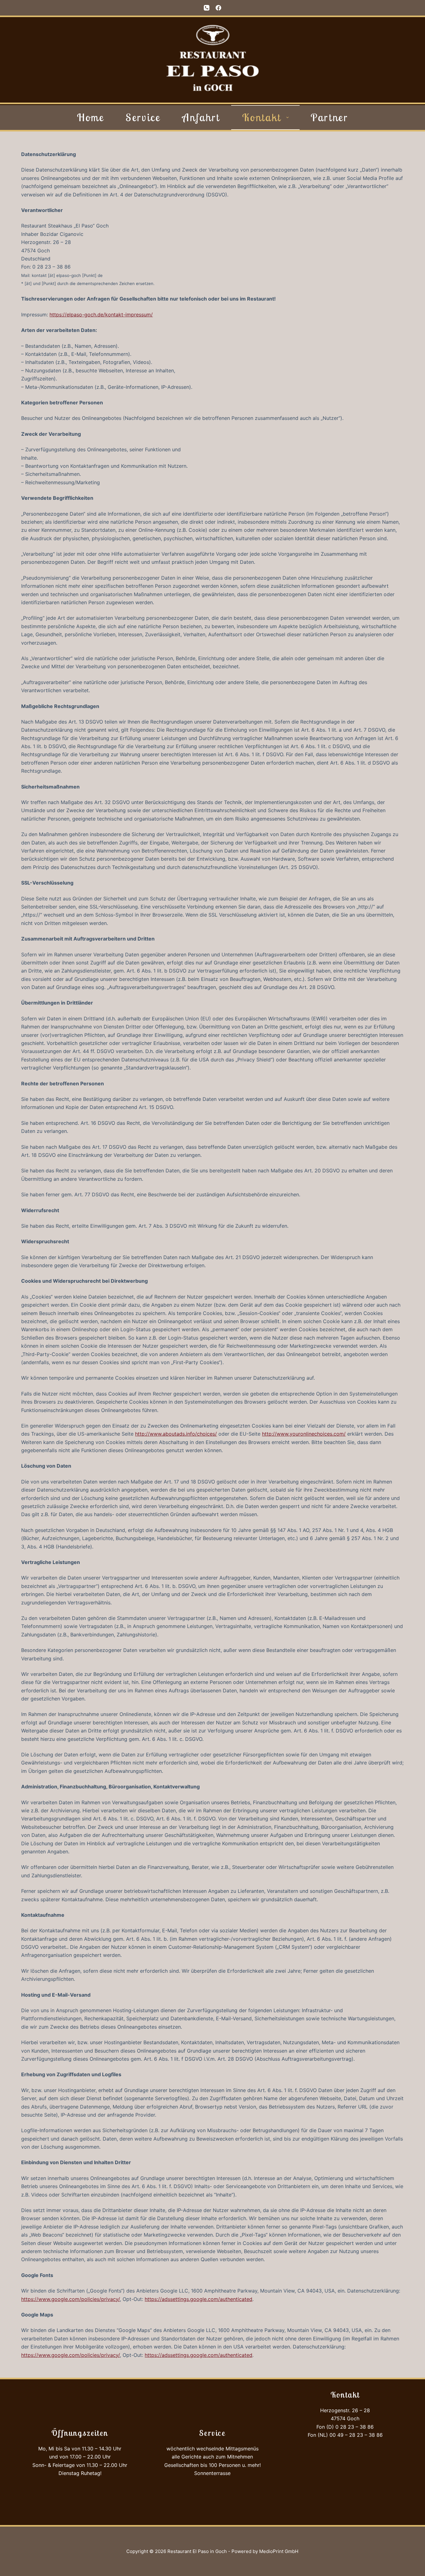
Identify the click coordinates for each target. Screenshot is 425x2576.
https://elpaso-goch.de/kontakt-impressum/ (101, 315)
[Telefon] (207, 8)
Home (91, 117)
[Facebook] (218, 8)
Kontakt (262, 117)
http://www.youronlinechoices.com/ (304, 1434)
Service (143, 117)
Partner (329, 117)
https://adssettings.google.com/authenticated (198, 2299)
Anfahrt (201, 117)
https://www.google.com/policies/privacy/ (70, 2299)
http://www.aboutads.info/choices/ (176, 1434)
